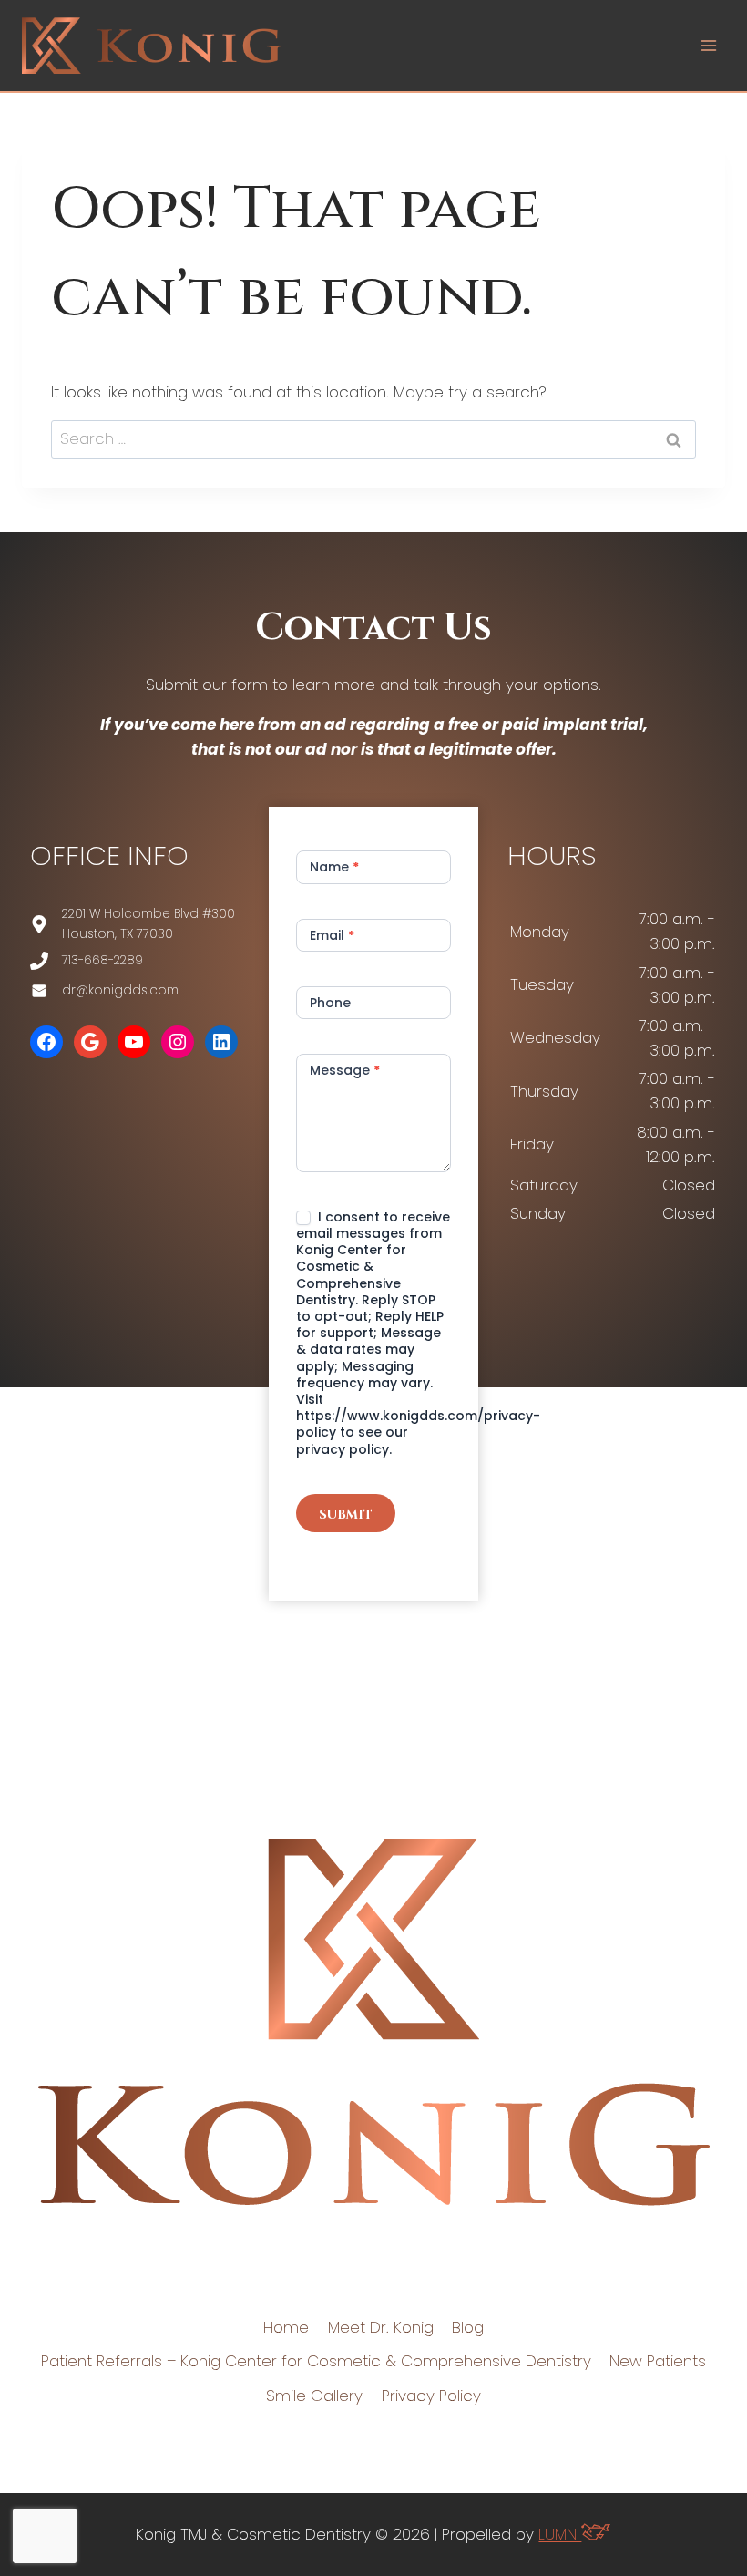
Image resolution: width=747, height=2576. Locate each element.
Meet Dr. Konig (381, 2327)
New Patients (658, 2361)
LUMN (560, 2534)
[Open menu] (708, 45)
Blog (468, 2327)
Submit (346, 1515)
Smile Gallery (314, 2396)
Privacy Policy (431, 2396)
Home (286, 2327)
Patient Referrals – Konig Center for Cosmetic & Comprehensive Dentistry (316, 2361)
